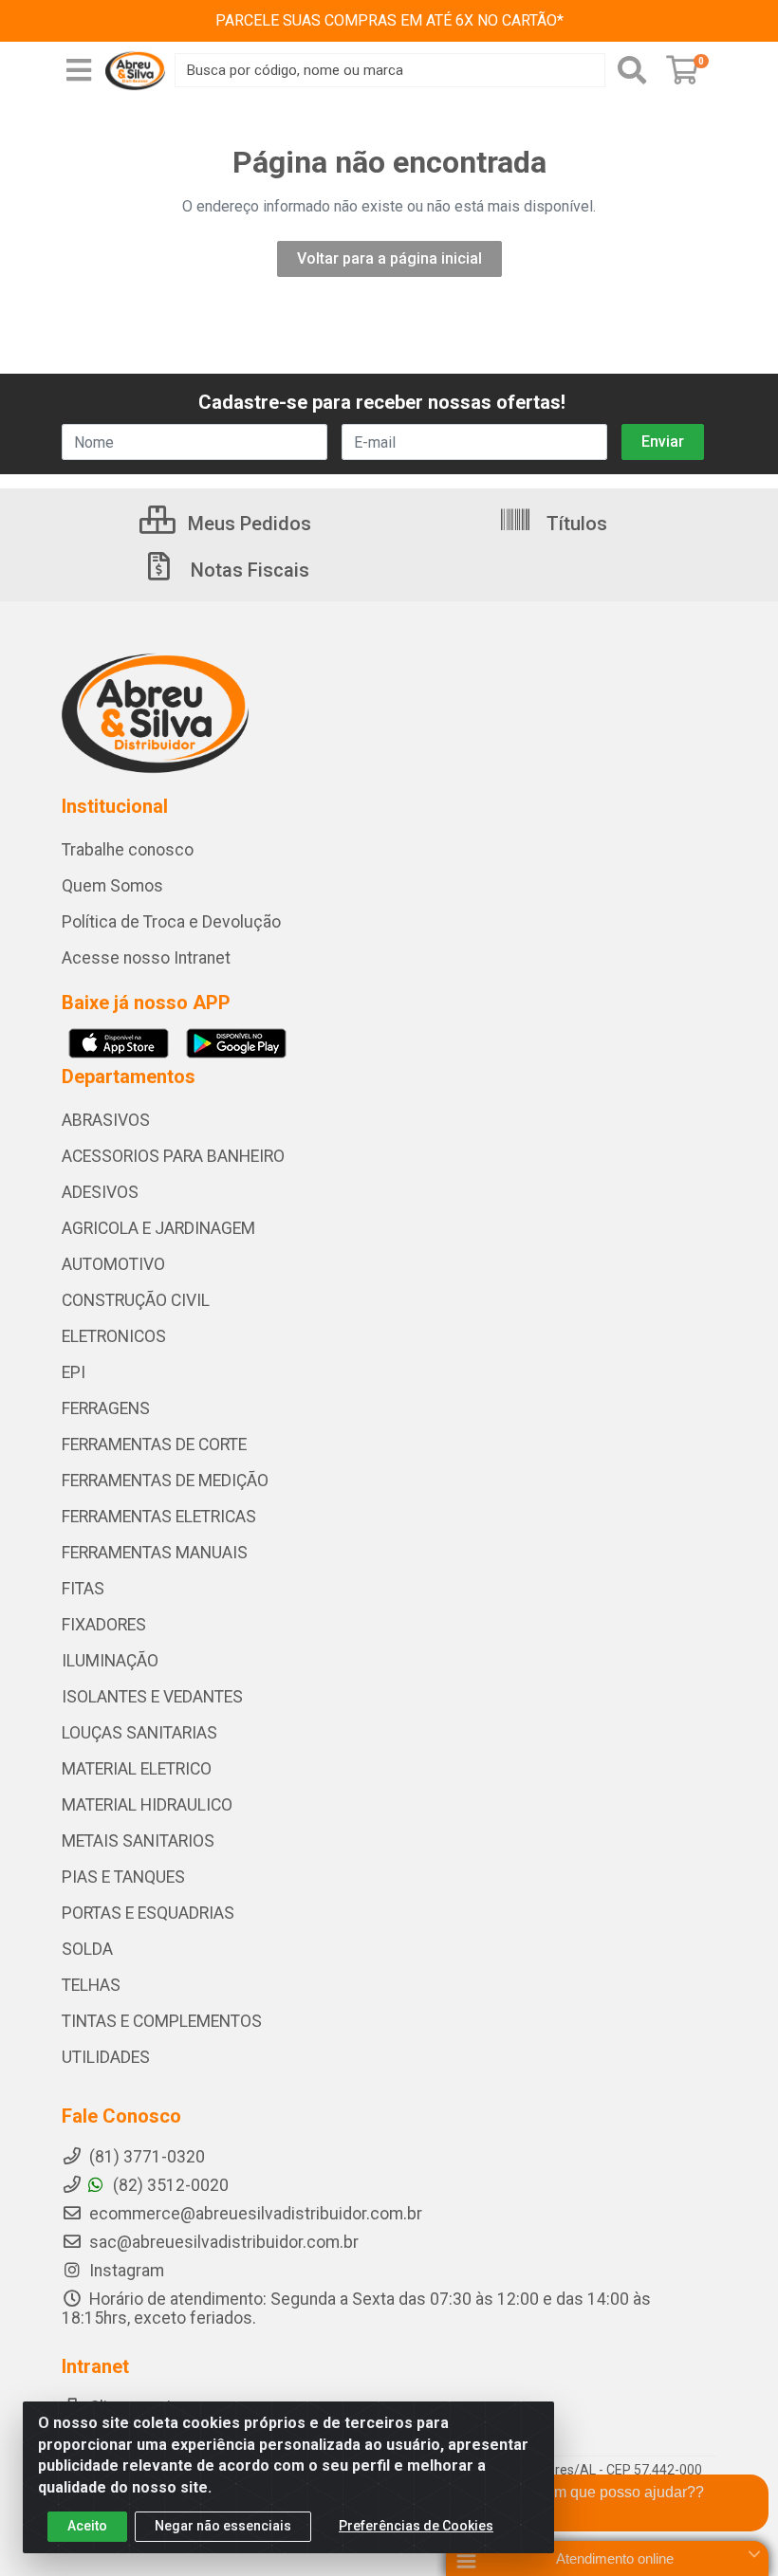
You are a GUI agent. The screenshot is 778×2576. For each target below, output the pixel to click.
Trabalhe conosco (128, 850)
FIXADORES (104, 1625)
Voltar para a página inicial (389, 258)
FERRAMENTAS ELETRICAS (159, 1517)
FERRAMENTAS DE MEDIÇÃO (165, 1481)
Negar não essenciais (223, 2526)
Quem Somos (112, 886)
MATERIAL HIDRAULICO (147, 1805)
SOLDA (87, 1949)
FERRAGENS (106, 1408)
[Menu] (79, 70)
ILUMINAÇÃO (110, 1661)
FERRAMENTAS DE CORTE (154, 1444)
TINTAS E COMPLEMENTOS (162, 2021)
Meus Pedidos (247, 524)
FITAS (83, 1589)
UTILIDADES (106, 2057)
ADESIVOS (100, 1192)
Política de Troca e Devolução (171, 922)
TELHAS (91, 1985)
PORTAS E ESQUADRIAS (148, 1913)
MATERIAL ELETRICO (137, 1769)
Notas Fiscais (248, 570)
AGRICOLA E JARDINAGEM (158, 1228)
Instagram (125, 2271)
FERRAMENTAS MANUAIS (155, 1553)
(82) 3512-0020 (169, 2185)
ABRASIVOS (106, 1120)
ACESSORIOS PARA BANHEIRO (173, 1156)
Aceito (87, 2526)
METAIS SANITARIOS (138, 1841)
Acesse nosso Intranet (146, 958)
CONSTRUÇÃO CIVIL (136, 1300)
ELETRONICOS (114, 1336)
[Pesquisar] (632, 70)
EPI (74, 1372)
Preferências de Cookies (416, 2526)
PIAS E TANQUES (123, 1877)
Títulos (574, 524)
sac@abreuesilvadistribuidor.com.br (224, 2242)
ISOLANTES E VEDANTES (152, 1697)
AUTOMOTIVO (113, 1264)
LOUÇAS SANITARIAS (139, 1733)
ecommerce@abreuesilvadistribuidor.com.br (256, 2214)
